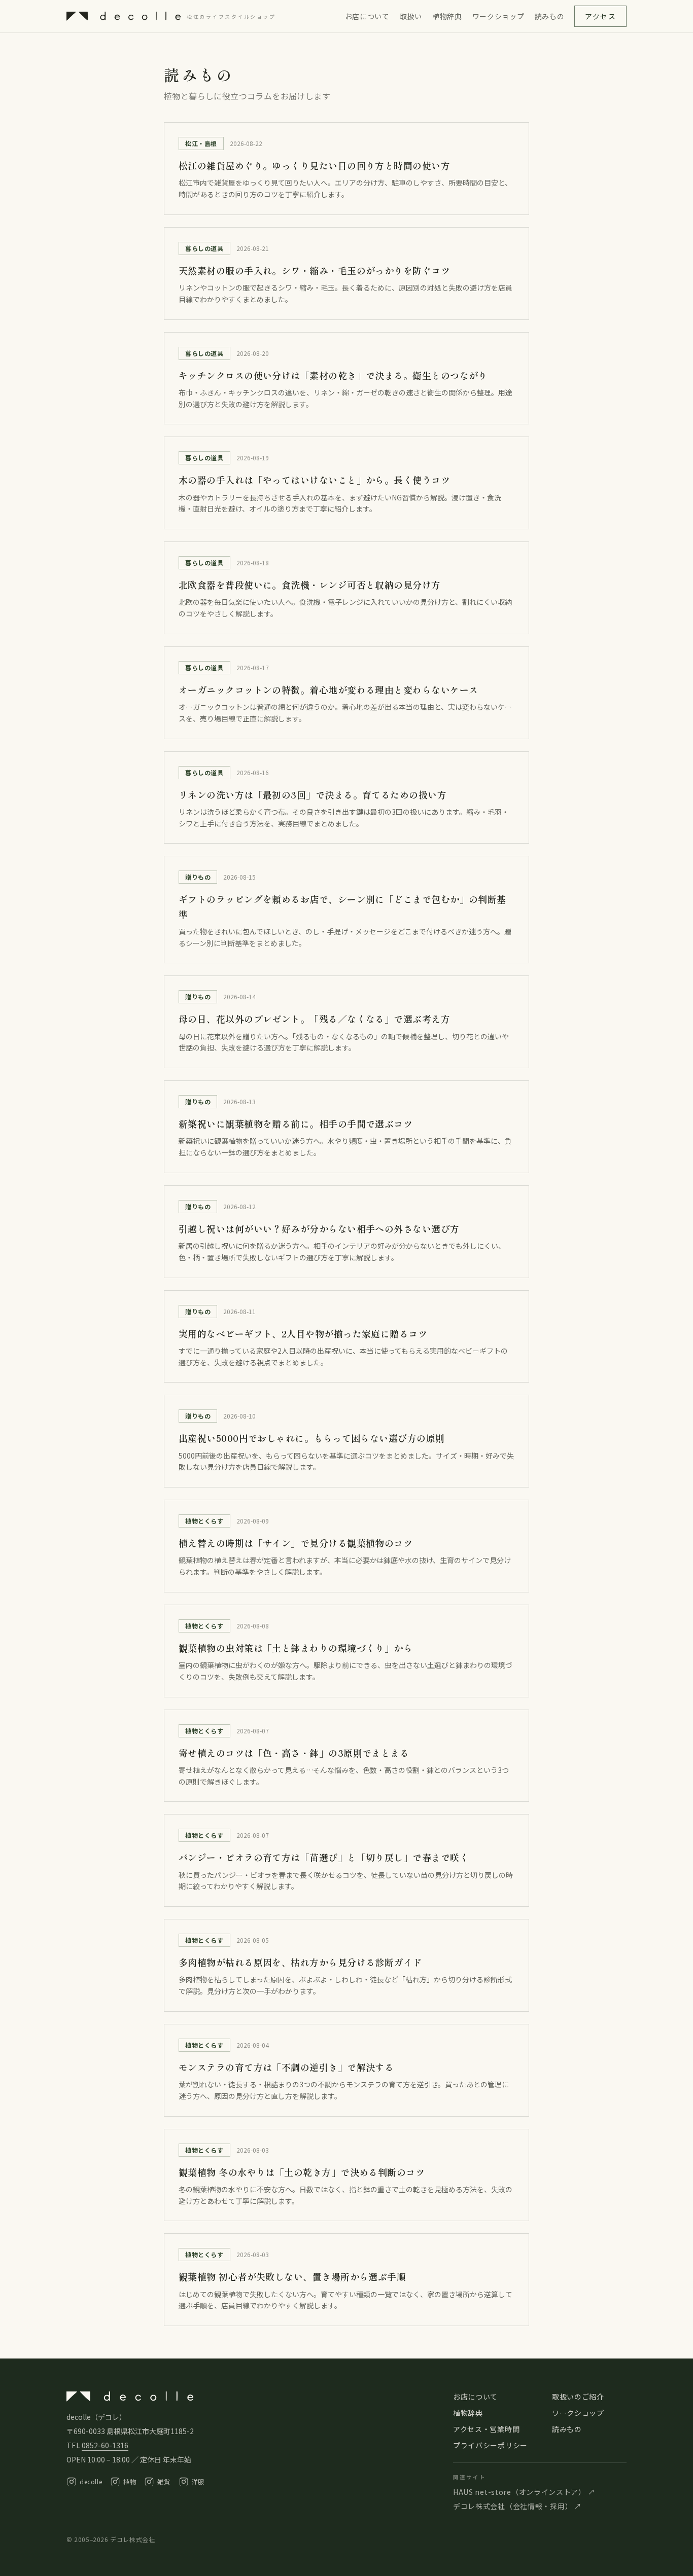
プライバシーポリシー (490, 2445)
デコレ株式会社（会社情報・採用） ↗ (517, 2506)
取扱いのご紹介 (578, 2397)
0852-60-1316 (105, 2445)
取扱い (411, 16)
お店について (367, 16)
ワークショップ (498, 16)
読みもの (550, 16)
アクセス (600, 16)
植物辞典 (447, 16)
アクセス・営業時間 (486, 2429)
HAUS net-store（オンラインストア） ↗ (524, 2492)
